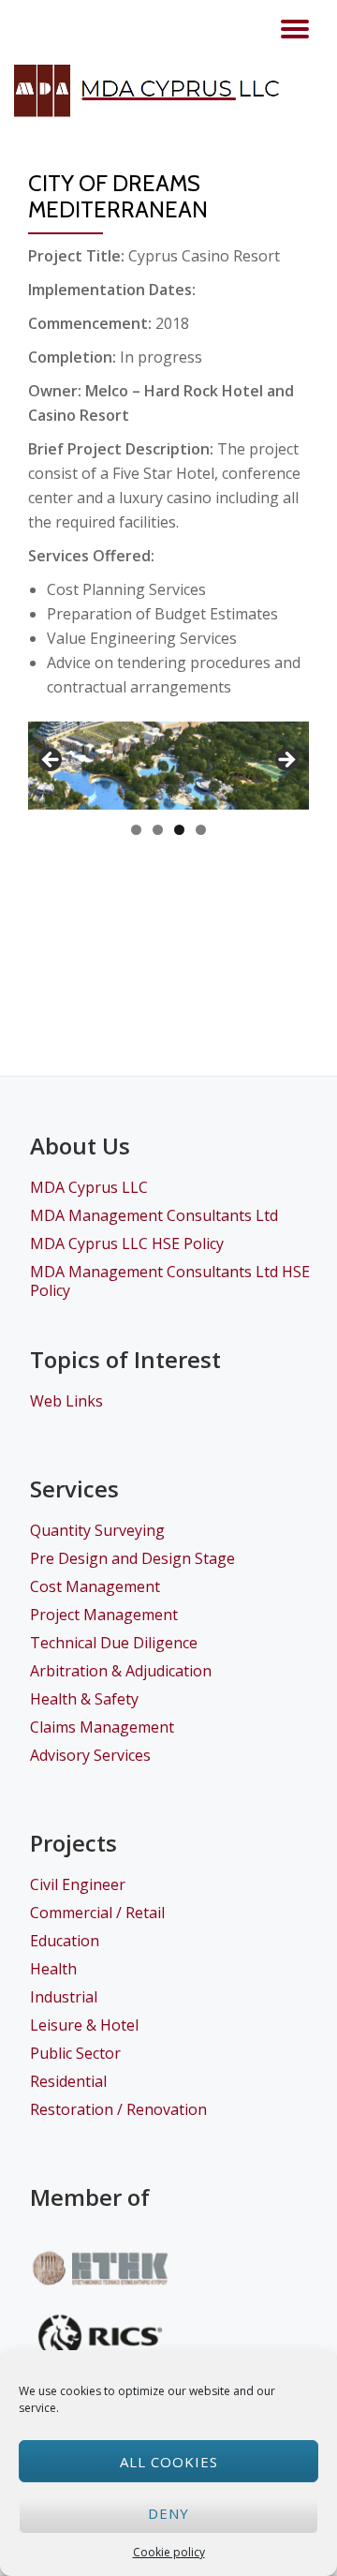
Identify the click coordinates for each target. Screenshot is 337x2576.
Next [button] (286, 761)
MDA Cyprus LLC (89, 1187)
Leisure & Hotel (84, 2025)
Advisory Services (90, 1755)
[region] (168, 766)
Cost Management (95, 1586)
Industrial (64, 1997)
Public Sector (75, 2053)
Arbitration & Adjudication (121, 1671)
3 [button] (179, 830)
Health (53, 1969)
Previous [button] (51, 761)
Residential (68, 2081)
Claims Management (102, 1727)
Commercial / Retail (97, 1913)
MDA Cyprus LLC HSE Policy (127, 1243)
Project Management (104, 1615)
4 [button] (201, 830)
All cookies (169, 2462)
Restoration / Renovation (118, 2109)
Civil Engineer (78, 1884)
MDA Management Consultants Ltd (154, 1215)
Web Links (66, 1401)
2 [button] (158, 830)
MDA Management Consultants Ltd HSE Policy (170, 1281)
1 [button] (136, 830)
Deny (168, 2513)
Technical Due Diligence (114, 1643)
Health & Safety (84, 1699)
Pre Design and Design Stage (132, 1558)
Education (65, 1941)
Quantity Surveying (97, 1530)
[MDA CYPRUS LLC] (155, 91)
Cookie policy (169, 2552)
